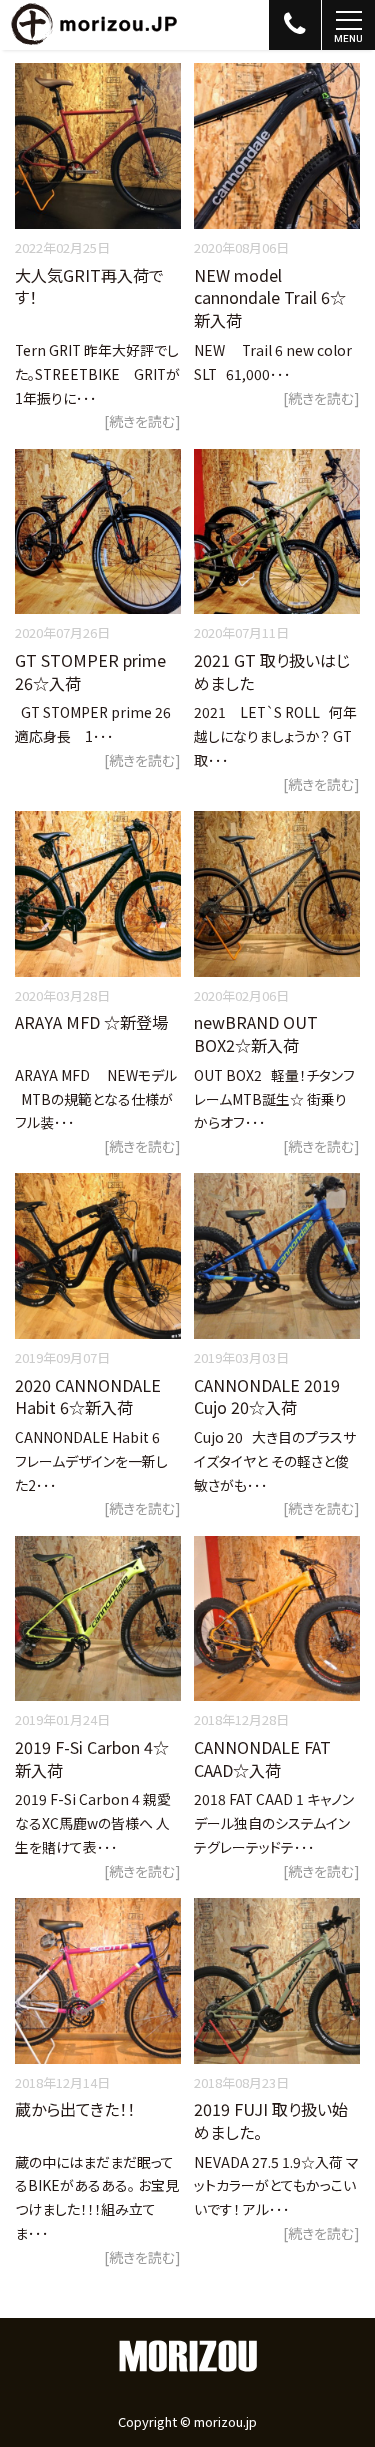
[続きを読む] (142, 421)
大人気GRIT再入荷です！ (89, 286)
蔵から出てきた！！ (75, 2109)
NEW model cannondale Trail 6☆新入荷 (270, 297)
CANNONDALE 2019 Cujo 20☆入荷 (267, 1396)
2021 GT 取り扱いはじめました (272, 671)
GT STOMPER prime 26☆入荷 (90, 671)
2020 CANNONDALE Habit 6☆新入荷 (88, 1396)
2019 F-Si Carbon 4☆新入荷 (92, 1758)
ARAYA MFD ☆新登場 (91, 1022)
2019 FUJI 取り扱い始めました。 (271, 2120)
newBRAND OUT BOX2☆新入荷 (256, 1033)
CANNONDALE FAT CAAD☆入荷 (262, 1758)
